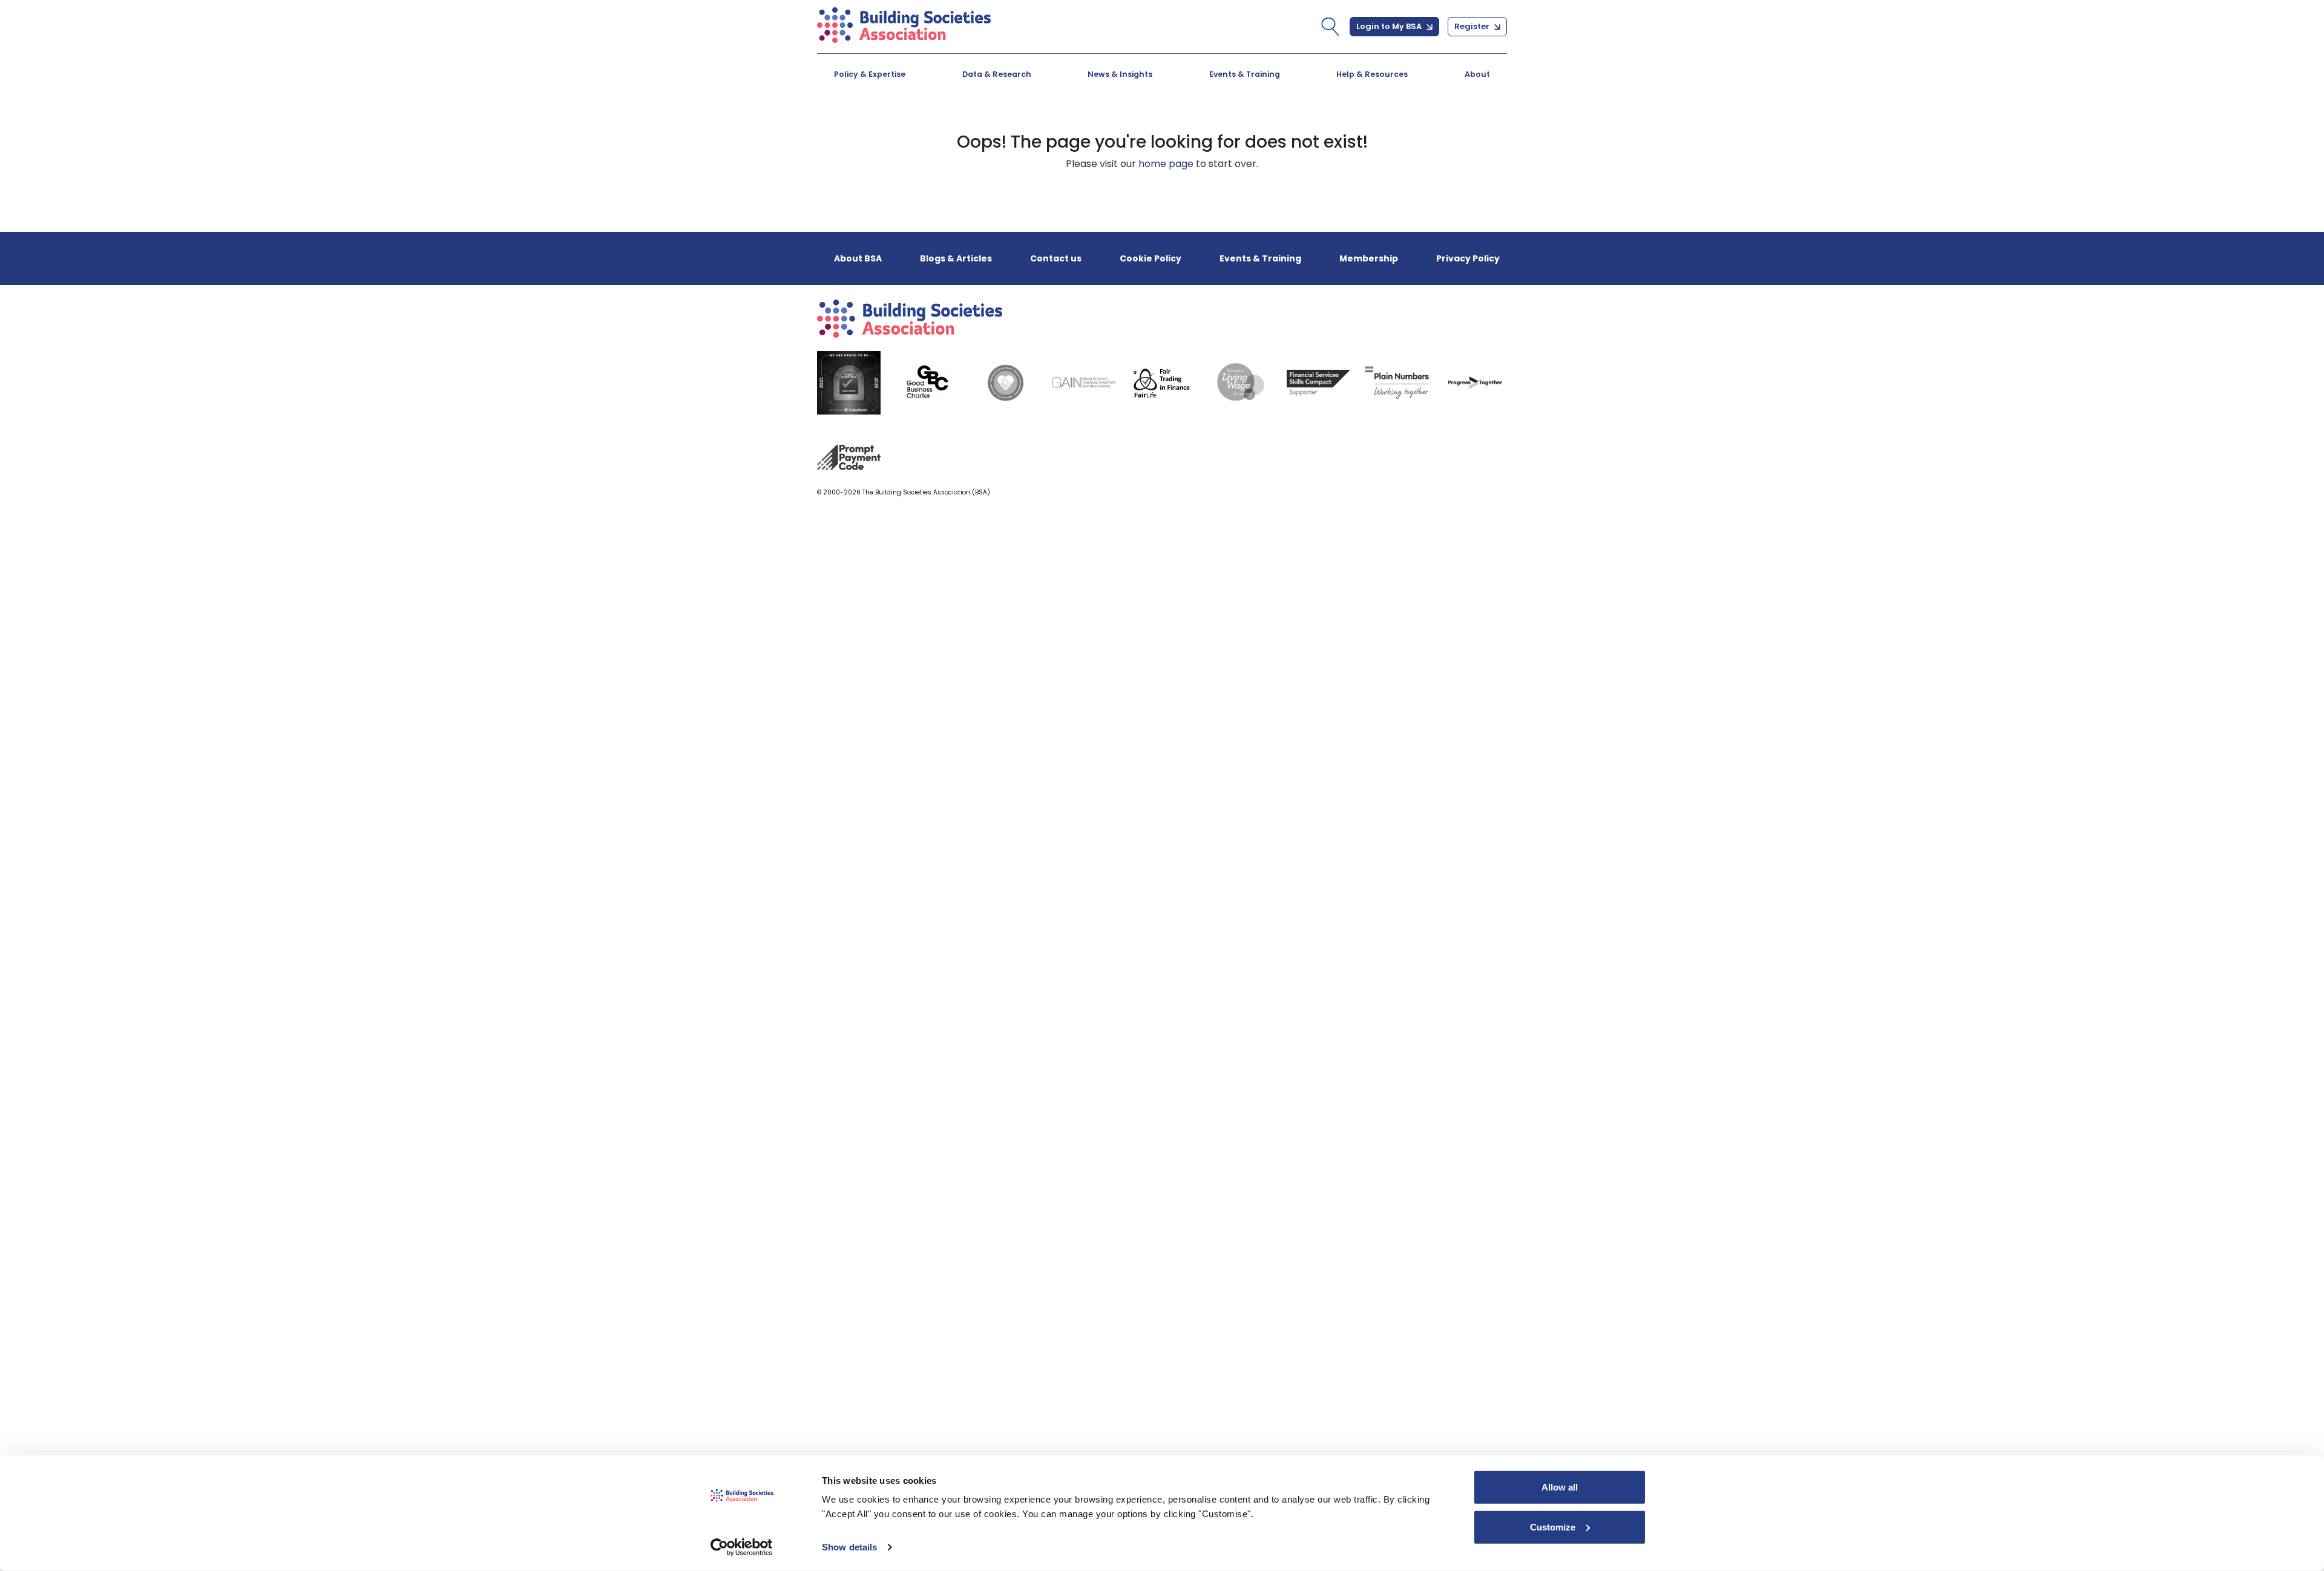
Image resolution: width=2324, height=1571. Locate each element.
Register (1473, 26)
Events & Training (1245, 74)
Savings (1083, 124)
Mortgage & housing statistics (1141, 124)
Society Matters (1319, 124)
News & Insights (1120, 74)
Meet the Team (1317, 124)
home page (1166, 164)
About (1477, 74)
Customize (1553, 1527)
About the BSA (884, 124)
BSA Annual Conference (1123, 124)
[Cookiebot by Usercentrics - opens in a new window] (742, 1547)
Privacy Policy (1468, 258)
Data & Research (997, 74)
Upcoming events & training (919, 124)
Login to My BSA (1390, 26)
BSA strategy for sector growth (1142, 124)
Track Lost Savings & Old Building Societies (1147, 130)
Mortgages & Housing (903, 124)
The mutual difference (904, 124)
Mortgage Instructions (1336, 124)
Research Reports (1324, 124)
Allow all (1560, 1487)
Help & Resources (1372, 74)
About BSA (858, 258)
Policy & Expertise (870, 74)
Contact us (1056, 258)
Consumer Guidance (900, 124)
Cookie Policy (1151, 258)
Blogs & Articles (888, 124)
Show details (849, 1547)
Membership (1369, 258)
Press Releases (1101, 124)
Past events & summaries (1344, 124)
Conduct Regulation (1330, 124)
